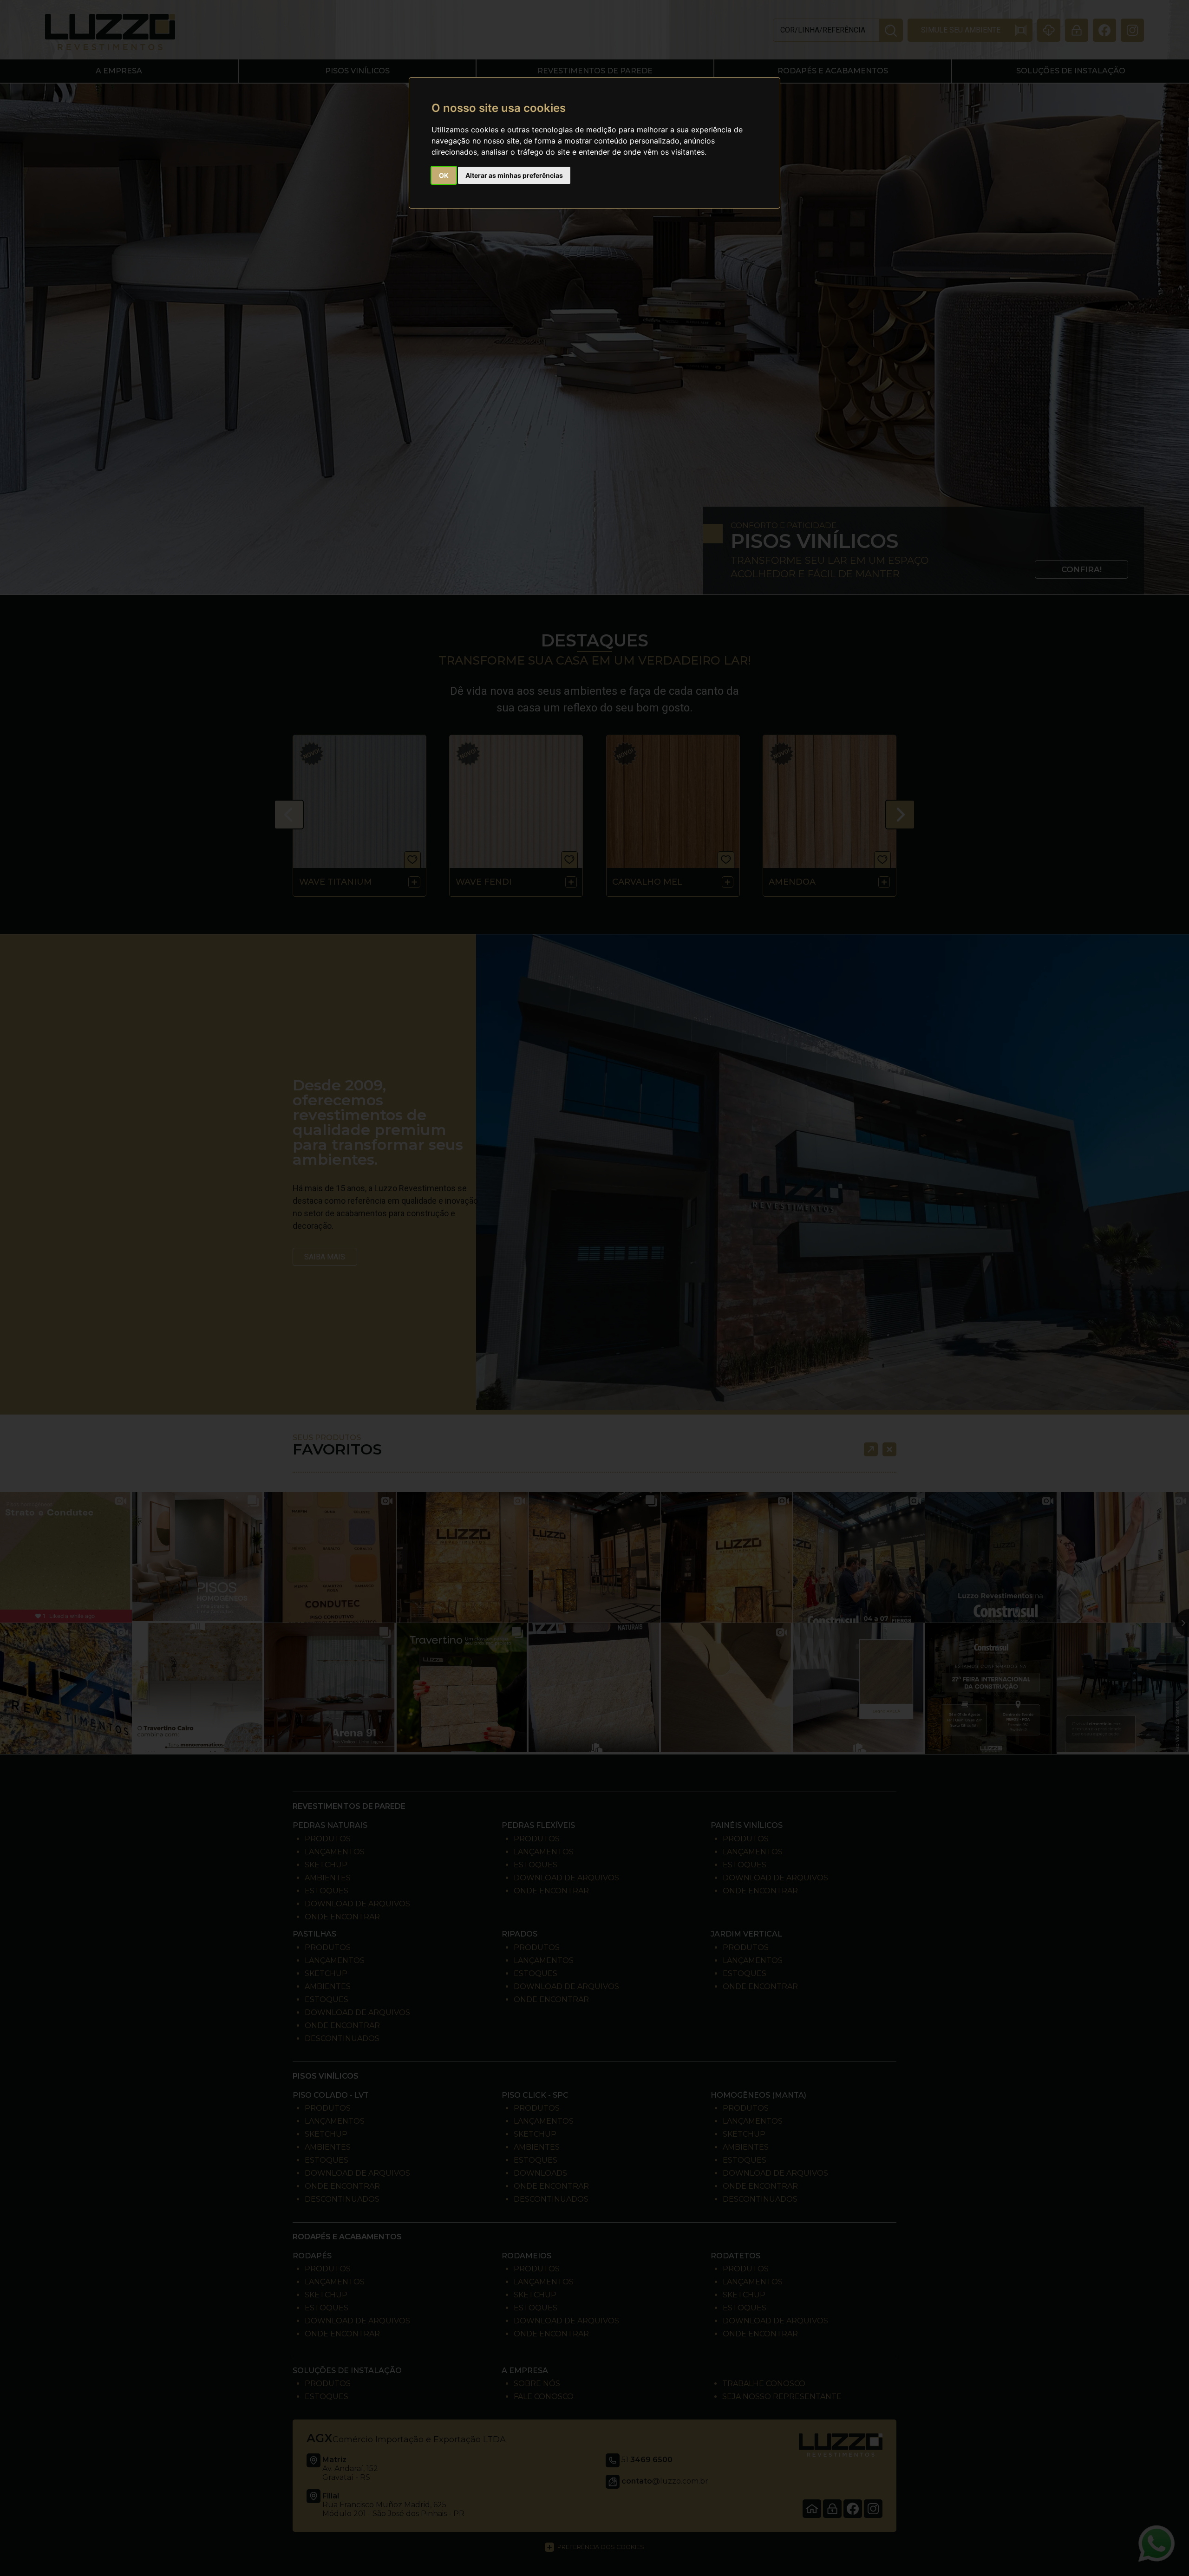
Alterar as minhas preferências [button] (514, 175)
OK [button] (444, 175)
